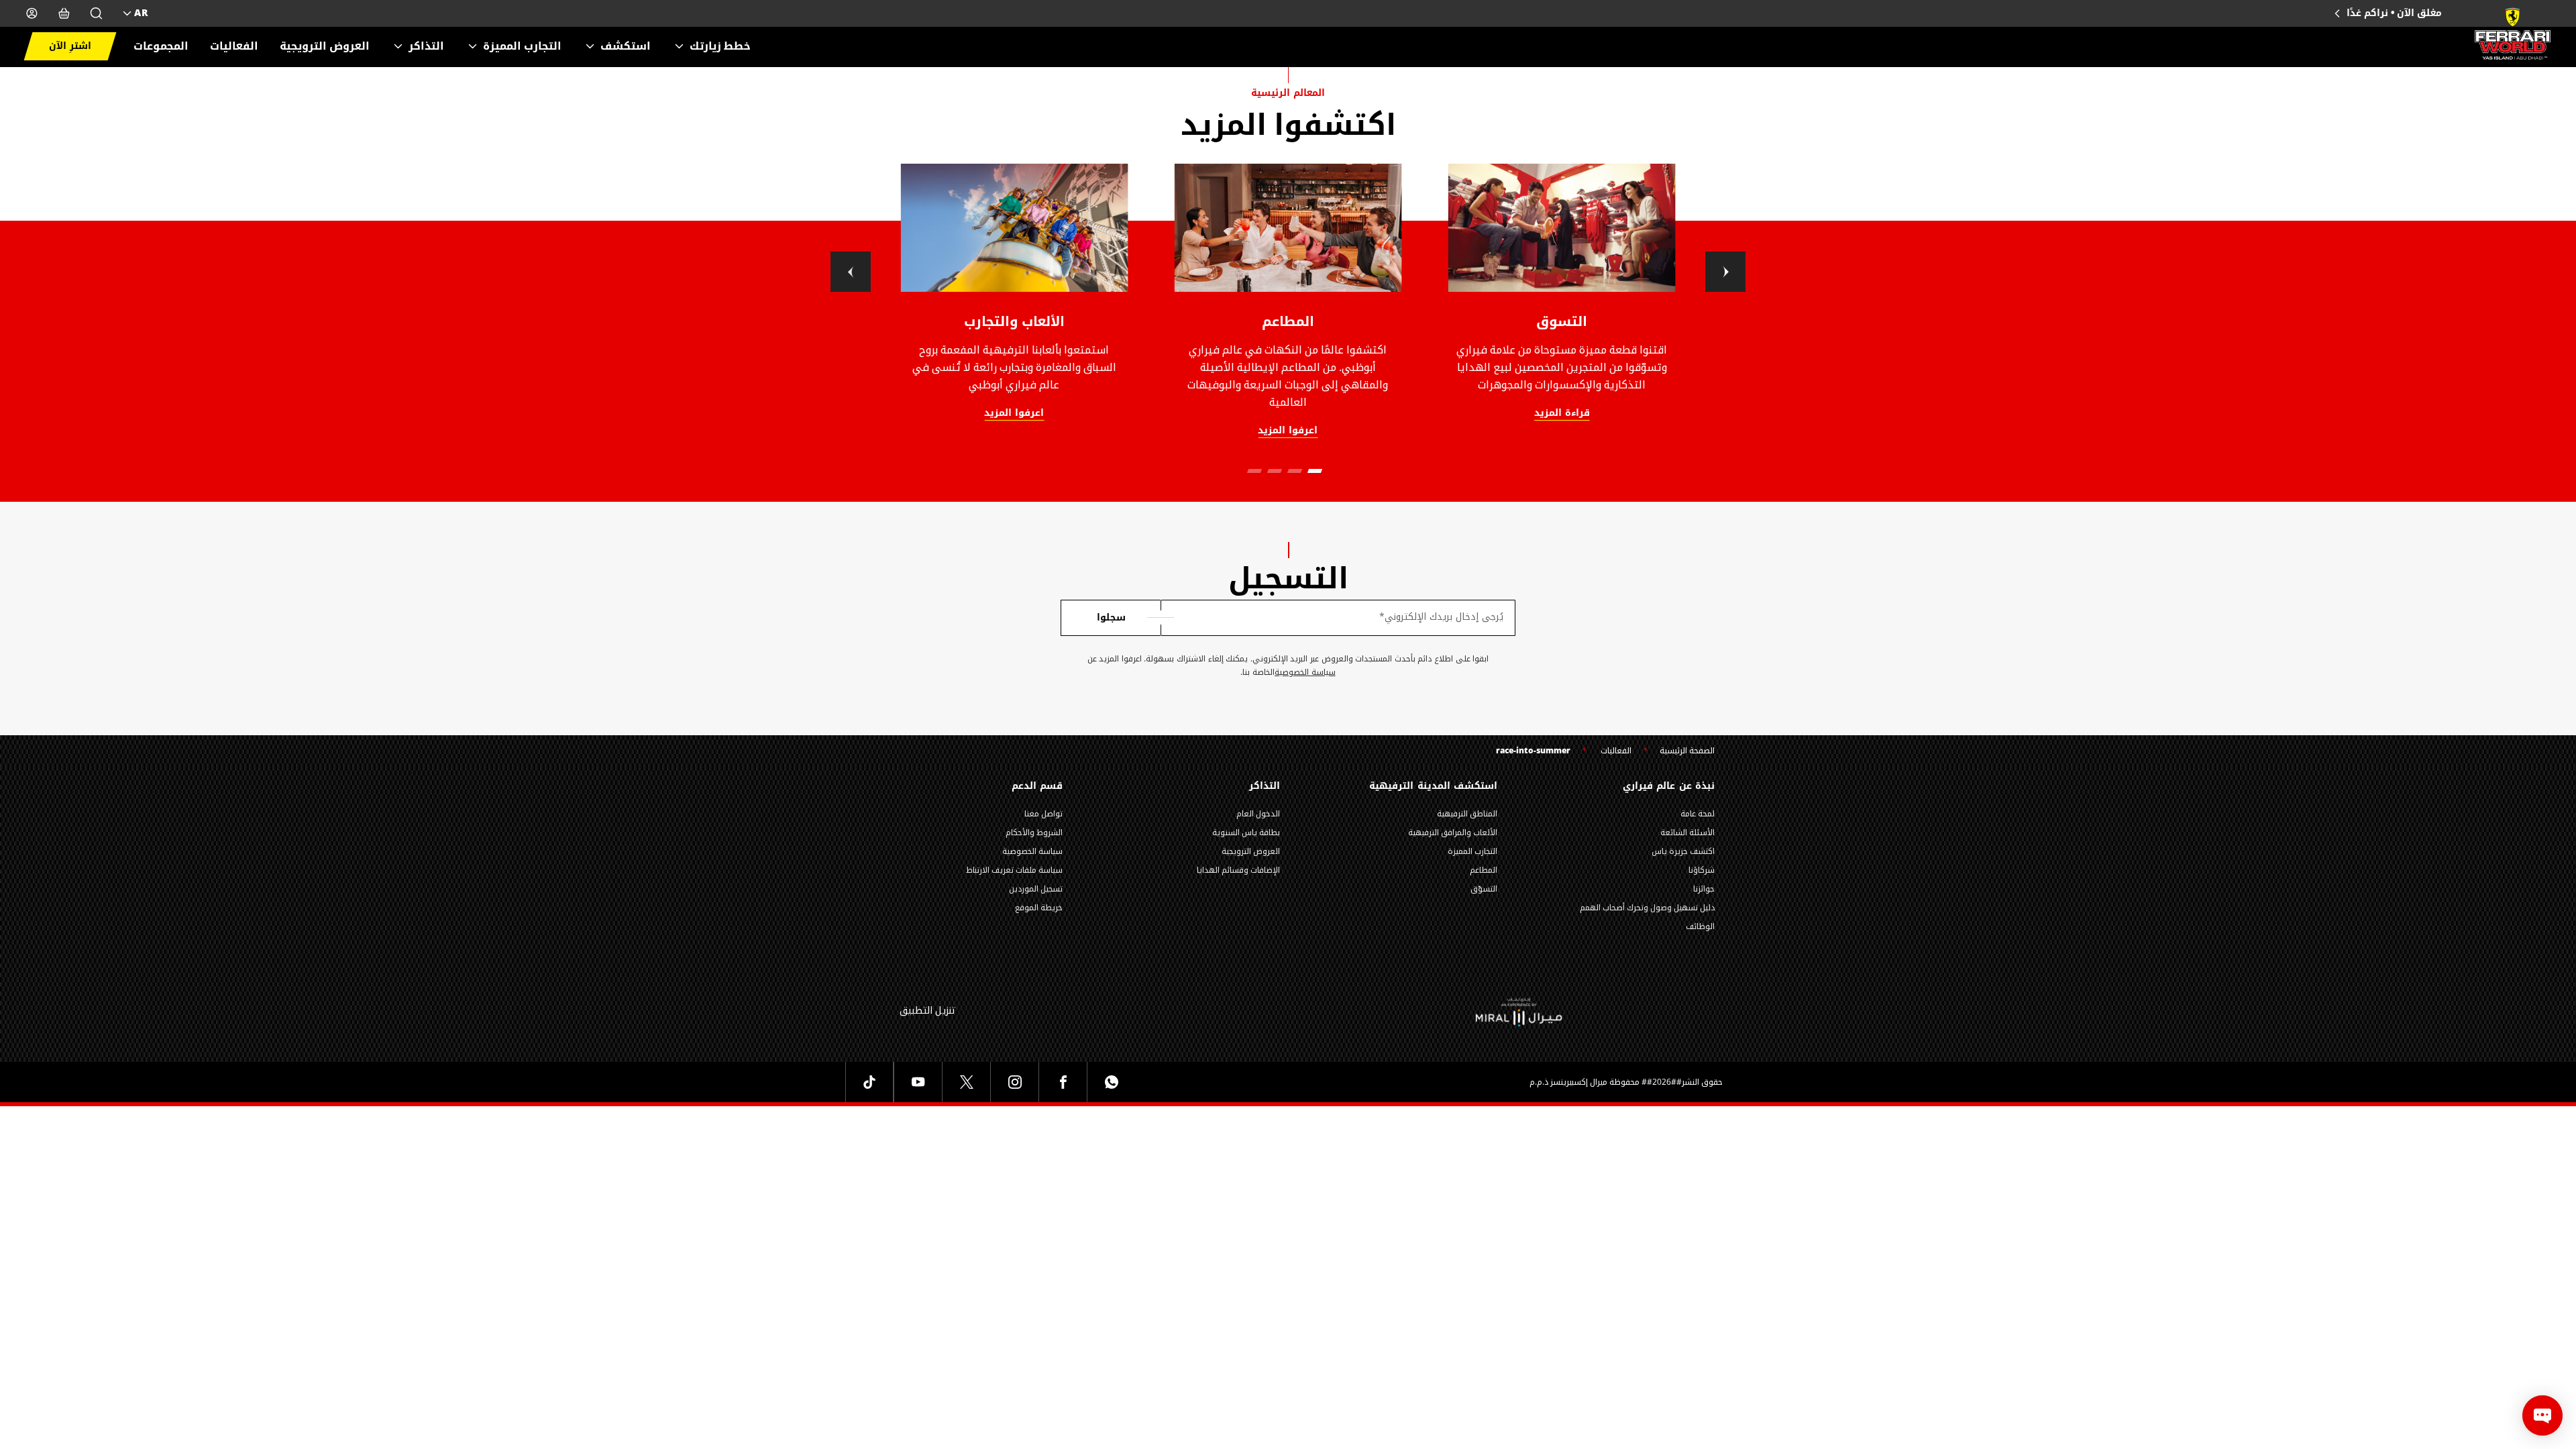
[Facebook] (1063, 1082)
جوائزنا (1704, 889)
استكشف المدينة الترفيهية (1433, 786)
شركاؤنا (1702, 870)
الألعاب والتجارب (1015, 321)
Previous (851, 272)
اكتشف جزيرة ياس (1683, 851)
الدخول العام (1258, 814)
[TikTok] (869, 1082)
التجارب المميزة (522, 46)
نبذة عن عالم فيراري (1669, 786)
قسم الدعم (1037, 786)
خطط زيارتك (720, 46)
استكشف (626, 46)
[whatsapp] (1111, 1082)
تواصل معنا (1043, 814)
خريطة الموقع (1039, 908)
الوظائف (1700, 926)
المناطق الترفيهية (1467, 814)
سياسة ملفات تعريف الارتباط (1014, 870)
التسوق (1562, 321)
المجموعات (161, 46)
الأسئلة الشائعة (1687, 833)
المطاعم (1288, 321)
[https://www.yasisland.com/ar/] (1519, 1011)
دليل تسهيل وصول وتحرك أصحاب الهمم (1647, 908)
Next (1725, 272)
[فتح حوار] (2542, 1415)
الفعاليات (234, 46)
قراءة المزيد (1562, 414)
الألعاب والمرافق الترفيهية (1453, 833)
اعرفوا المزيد (1014, 414)
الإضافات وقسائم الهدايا (1238, 870)
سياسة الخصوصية (1305, 673)
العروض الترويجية (325, 46)
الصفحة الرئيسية (1687, 751)
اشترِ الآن (70, 46)
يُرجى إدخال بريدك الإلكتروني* (1441, 617)
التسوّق (1484, 889)
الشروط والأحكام (1034, 833)
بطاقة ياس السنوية (1246, 833)
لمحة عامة (1698, 814)
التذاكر (426, 46)
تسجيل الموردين (1036, 889)
